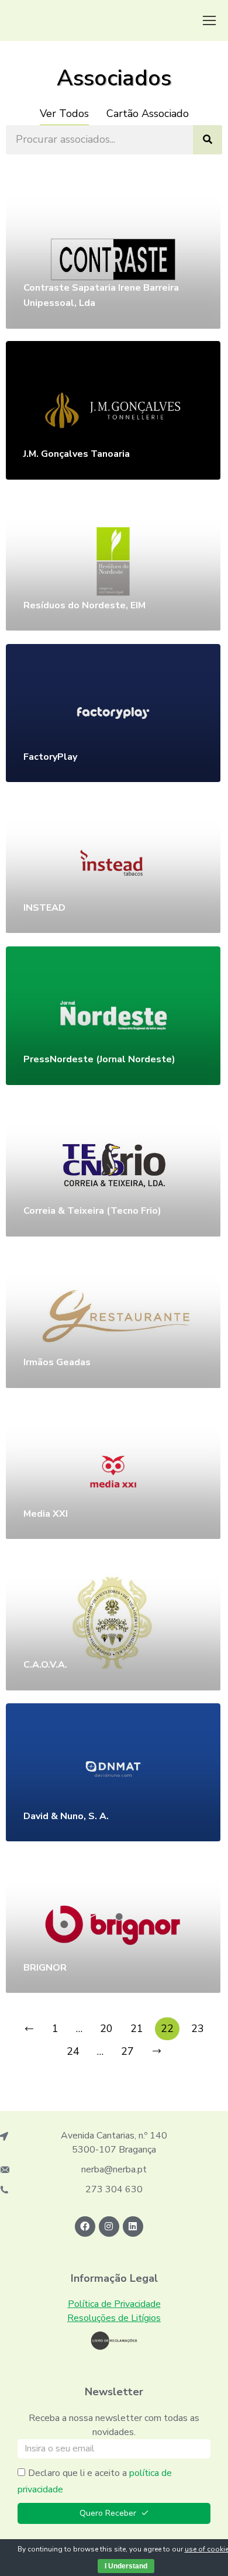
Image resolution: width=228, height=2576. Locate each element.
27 (127, 2051)
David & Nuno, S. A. (66, 1816)
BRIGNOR (45, 1968)
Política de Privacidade (114, 2304)
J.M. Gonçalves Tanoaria (77, 454)
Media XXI (46, 1514)
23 (198, 2029)
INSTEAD (44, 908)
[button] (209, 20)
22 (167, 2029)
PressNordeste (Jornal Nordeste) (99, 1059)
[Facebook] (85, 2227)
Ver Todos (64, 113)
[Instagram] (109, 2227)
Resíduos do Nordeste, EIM (84, 605)
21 (137, 2029)
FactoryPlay (50, 757)
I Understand (126, 2566)
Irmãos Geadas (57, 1362)
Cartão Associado (148, 113)
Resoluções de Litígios (114, 2318)
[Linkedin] (133, 2227)
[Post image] (113, 259)
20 (106, 2029)
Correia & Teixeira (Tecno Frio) (92, 1211)
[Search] (208, 140)
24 (73, 2051)
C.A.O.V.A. (45, 1665)
